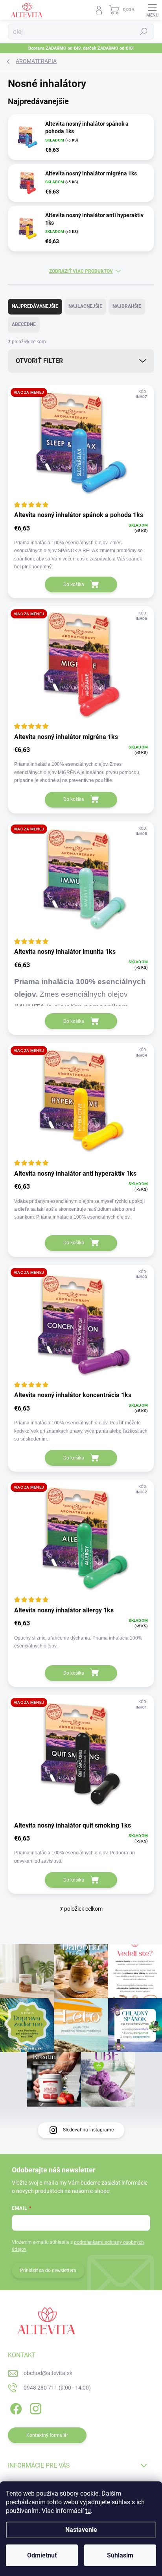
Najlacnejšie (85, 306)
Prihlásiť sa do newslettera (48, 2271)
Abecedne (24, 324)
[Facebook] (15, 2407)
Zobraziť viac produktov (81, 271)
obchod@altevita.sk (48, 2373)
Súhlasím (120, 2555)
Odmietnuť (42, 2555)
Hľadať (144, 32)
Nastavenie (81, 2530)
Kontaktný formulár (47, 2435)
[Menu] (152, 10)
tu (88, 2511)
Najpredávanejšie (35, 306)
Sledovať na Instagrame (88, 2130)
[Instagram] (34, 2407)
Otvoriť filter (39, 361)
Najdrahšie (127, 306)
